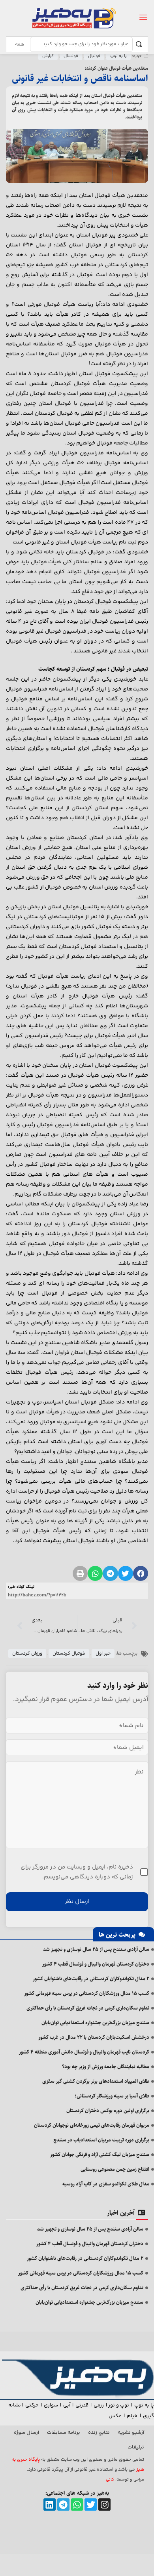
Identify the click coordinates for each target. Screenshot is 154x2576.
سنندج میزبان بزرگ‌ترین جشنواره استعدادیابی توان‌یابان (95, 2023)
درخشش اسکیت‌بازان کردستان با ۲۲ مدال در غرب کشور (94, 2037)
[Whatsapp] (77, 2504)
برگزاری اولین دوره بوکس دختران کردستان (108, 2111)
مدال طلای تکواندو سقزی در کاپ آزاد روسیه (106, 2184)
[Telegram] (63, 2504)
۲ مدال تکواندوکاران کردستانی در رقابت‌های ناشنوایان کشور (91, 1979)
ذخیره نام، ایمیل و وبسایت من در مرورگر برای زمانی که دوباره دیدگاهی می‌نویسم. (77, 1872)
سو (54, 2405)
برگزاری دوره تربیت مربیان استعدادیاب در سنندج (101, 2140)
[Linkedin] (50, 2504)
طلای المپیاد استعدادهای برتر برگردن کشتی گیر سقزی (96, 2081)
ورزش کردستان (27, 1654)
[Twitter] (91, 2504)
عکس (115, 2416)
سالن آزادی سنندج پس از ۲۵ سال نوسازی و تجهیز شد (96, 1949)
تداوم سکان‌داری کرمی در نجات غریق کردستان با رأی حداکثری (88, 2008)
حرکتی (32, 2405)
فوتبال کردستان (69, 1654)
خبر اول (103, 1654)
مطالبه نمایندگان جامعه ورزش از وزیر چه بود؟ (106, 2067)
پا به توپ (118, 56)
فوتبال (94, 56)
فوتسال (71, 56)
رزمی (99, 2405)
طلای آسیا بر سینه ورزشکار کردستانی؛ (112, 2096)
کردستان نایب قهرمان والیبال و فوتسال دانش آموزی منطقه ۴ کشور (84, 2052)
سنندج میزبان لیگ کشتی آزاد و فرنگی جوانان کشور (100, 2155)
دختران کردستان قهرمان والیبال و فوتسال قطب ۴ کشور (96, 1964)
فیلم (132, 2416)
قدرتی (82, 2405)
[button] (141, 1573)
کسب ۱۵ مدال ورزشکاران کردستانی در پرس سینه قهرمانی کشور (87, 1993)
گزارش (48, 56)
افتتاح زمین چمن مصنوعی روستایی (115, 2169)
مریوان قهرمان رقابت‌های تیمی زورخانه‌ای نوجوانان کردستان (92, 2125)
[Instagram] (104, 2504)
